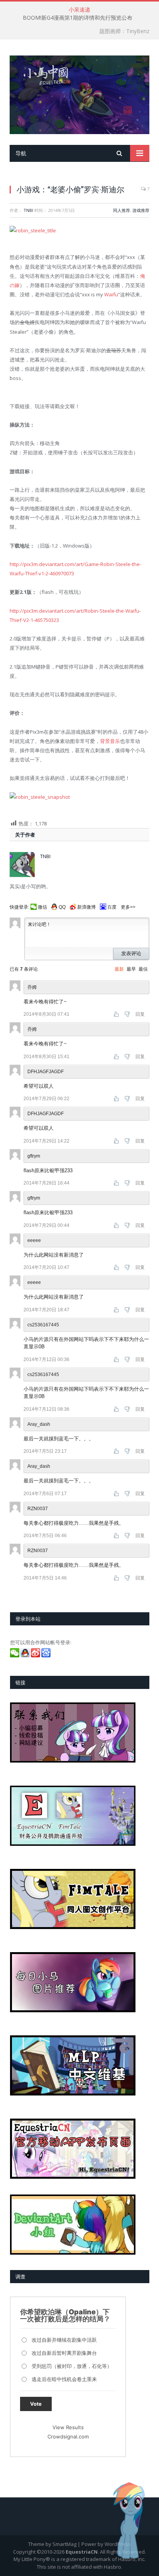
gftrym (34, 1198)
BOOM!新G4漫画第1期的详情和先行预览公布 (78, 18)
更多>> (128, 907)
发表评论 (131, 954)
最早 (131, 969)
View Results (68, 2427)
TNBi (28, 210)
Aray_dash (39, 1466)
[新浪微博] (36, 1655)
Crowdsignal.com (68, 2437)
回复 (140, 1014)
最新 (119, 969)
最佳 (143, 969)
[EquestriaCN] (79, 93)
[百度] (47, 1655)
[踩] (128, 1014)
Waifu (111, 294)
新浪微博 (86, 907)
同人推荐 (122, 210)
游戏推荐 (141, 210)
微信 (42, 907)
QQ (62, 907)
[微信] (15, 1655)
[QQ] (26, 1655)
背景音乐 (110, 741)
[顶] (117, 1014)
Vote (36, 2404)
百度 (112, 907)
